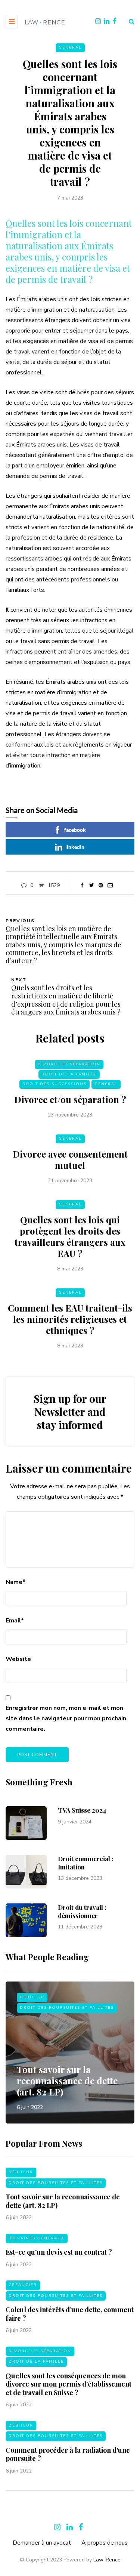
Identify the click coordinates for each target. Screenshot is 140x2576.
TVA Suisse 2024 (82, 1810)
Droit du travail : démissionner (82, 1911)
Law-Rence (107, 2560)
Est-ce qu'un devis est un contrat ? (59, 2252)
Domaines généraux (37, 2238)
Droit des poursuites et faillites (67, 2008)
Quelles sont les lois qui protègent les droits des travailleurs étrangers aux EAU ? (70, 1236)
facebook (75, 830)
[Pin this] (101, 886)
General (70, 47)
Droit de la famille (69, 1074)
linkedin (75, 847)
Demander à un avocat (42, 2543)
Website (18, 1659)
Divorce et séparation (69, 1064)
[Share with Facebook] (82, 886)
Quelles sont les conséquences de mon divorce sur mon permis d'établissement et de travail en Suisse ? (69, 2384)
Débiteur (32, 1997)
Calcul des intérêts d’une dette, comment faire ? (70, 2314)
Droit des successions (55, 1084)
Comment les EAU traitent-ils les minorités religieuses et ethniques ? (70, 1319)
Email (15, 1621)
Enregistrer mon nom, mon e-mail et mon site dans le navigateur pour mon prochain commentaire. (66, 1718)
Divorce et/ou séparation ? (70, 1099)
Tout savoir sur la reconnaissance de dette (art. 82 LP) (67, 2081)
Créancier (23, 2285)
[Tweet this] (92, 886)
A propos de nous (105, 2543)
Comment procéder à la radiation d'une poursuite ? (68, 2454)
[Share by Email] (110, 886)
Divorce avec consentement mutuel (70, 1159)
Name (15, 1582)
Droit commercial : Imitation (86, 1862)
